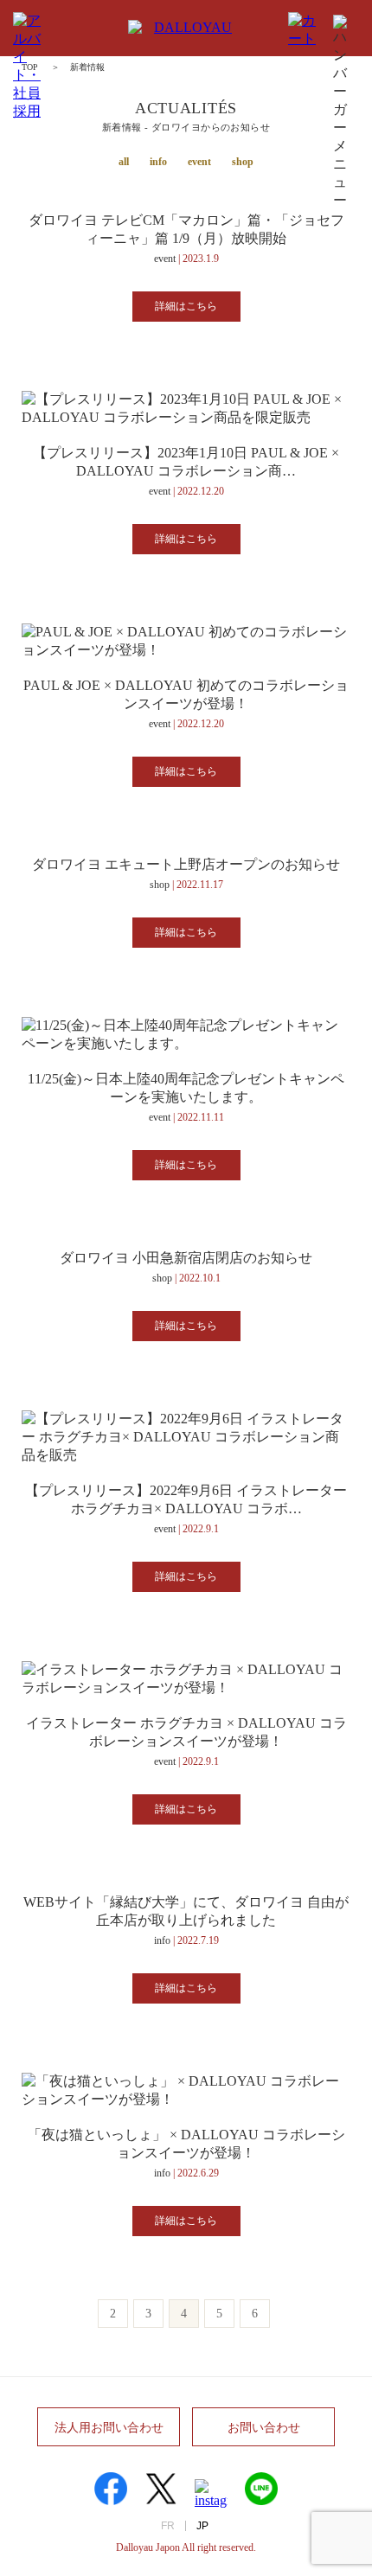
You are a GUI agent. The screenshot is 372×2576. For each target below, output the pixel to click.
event (199, 162)
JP (202, 2526)
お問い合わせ (264, 2427)
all (124, 162)
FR (168, 2526)
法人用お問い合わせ (109, 2427)
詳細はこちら (186, 306)
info (158, 162)
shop (243, 162)
